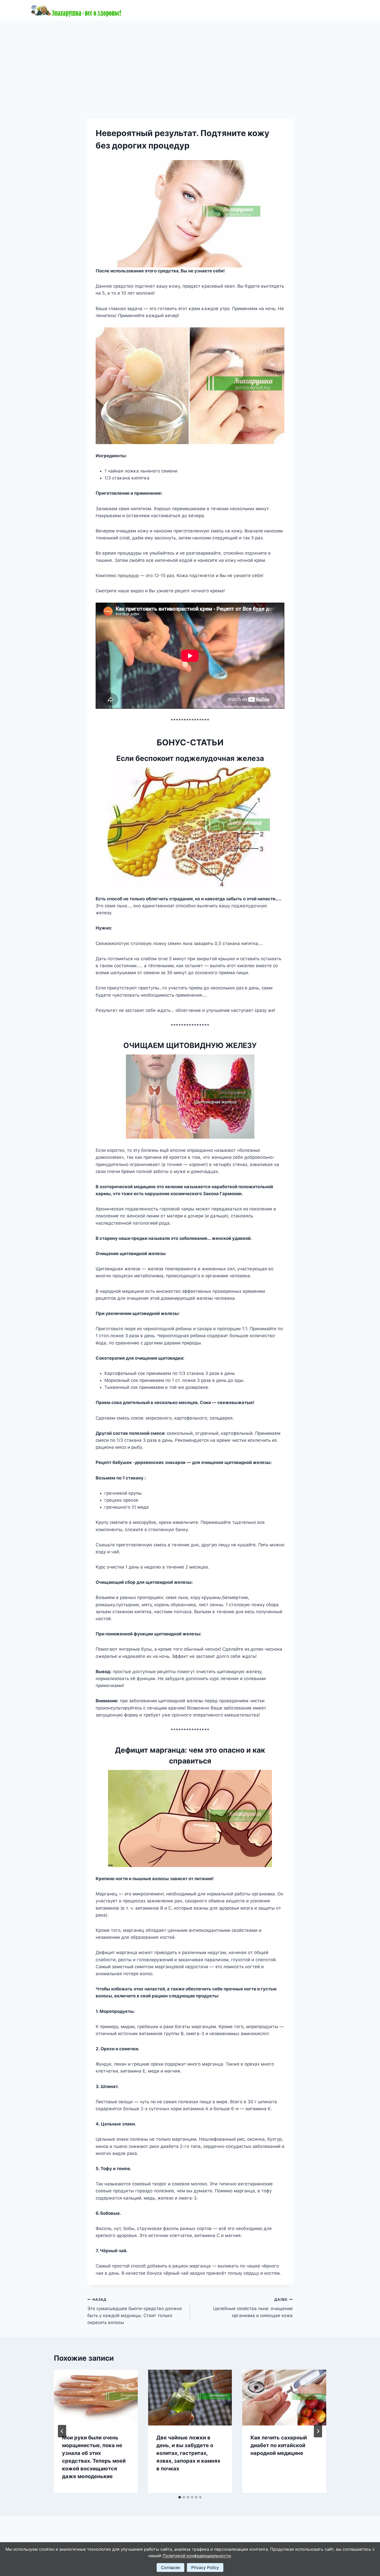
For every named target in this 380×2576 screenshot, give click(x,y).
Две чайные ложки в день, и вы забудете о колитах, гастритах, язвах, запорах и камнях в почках (188, 2453)
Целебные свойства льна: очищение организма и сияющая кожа (253, 2308)
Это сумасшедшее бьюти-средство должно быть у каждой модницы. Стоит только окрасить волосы (135, 2311)
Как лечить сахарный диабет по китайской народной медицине (279, 2445)
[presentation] (96, 2398)
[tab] (180, 2497)
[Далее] (318, 2431)
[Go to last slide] (62, 2431)
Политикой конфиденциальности (197, 2556)
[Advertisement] (190, 59)
